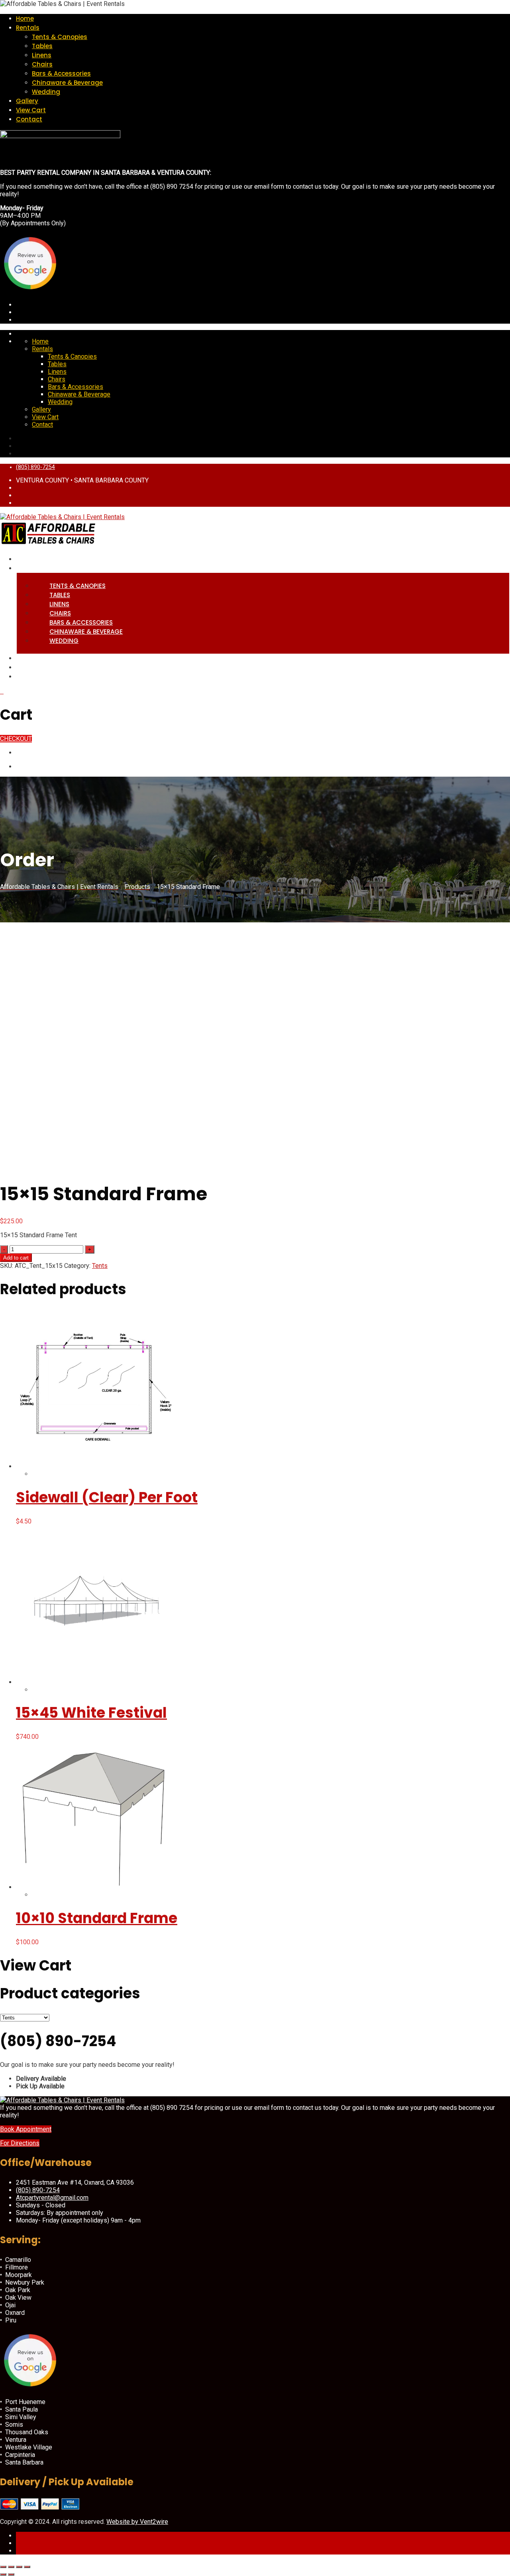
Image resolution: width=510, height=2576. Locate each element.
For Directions (20, 2143)
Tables (42, 46)
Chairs (42, 64)
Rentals (28, 28)
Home (25, 19)
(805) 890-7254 (35, 467)
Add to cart (16, 1258)
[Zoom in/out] (3, 2567)
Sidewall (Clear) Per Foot (107, 1497)
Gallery (27, 101)
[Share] (19, 2567)
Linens (42, 55)
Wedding (46, 92)
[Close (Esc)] (27, 2567)
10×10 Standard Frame (97, 1918)
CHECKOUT (16, 739)
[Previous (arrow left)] (3, 2574)
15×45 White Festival (91, 1713)
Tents (100, 1266)
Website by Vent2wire (137, 2522)
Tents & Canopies (60, 37)
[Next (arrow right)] (11, 2574)
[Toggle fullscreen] (11, 2567)
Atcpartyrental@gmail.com (52, 2198)
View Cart (31, 110)
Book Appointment (26, 2129)
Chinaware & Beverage (67, 83)
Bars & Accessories (61, 73)
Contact (29, 119)
